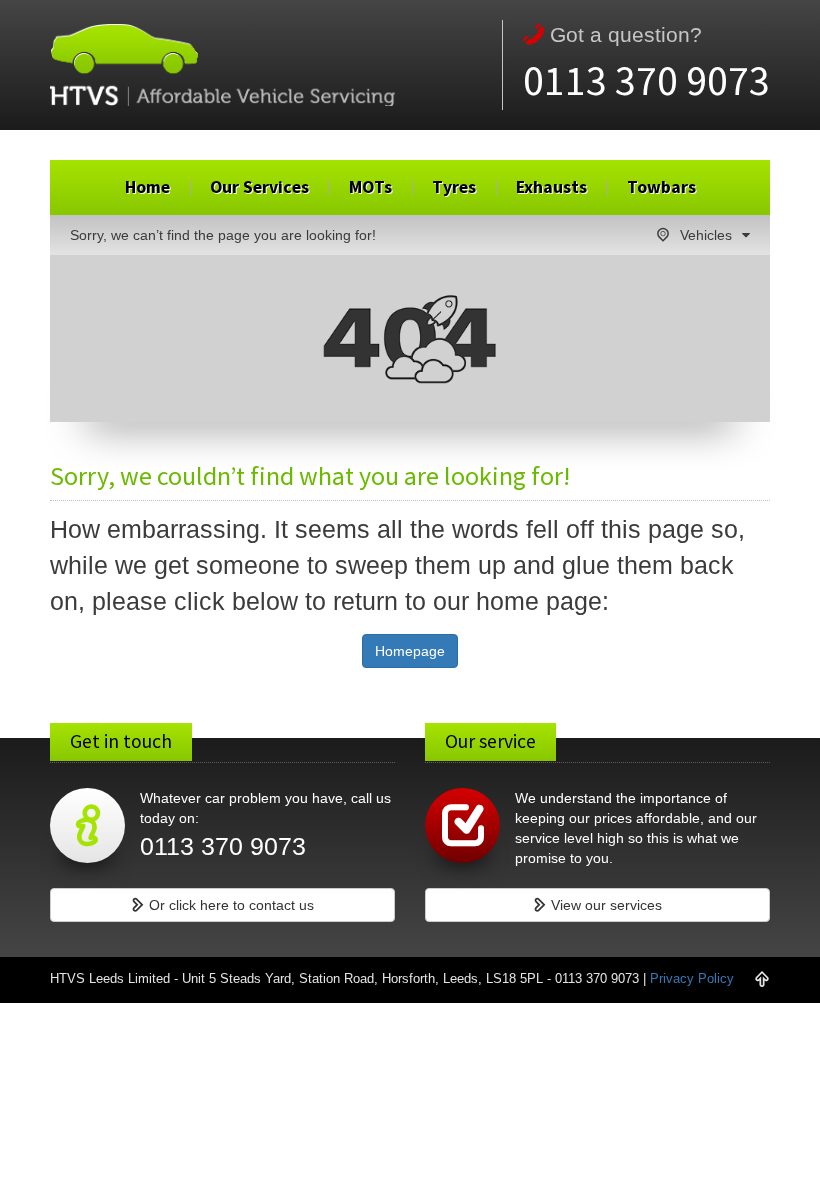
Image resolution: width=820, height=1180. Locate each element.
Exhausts (551, 187)
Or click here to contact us (229, 905)
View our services (604, 905)
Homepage (410, 651)
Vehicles (706, 235)
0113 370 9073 (646, 80)
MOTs (370, 187)
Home (147, 187)
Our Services (259, 187)
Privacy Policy (692, 979)
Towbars (661, 187)
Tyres (454, 187)
